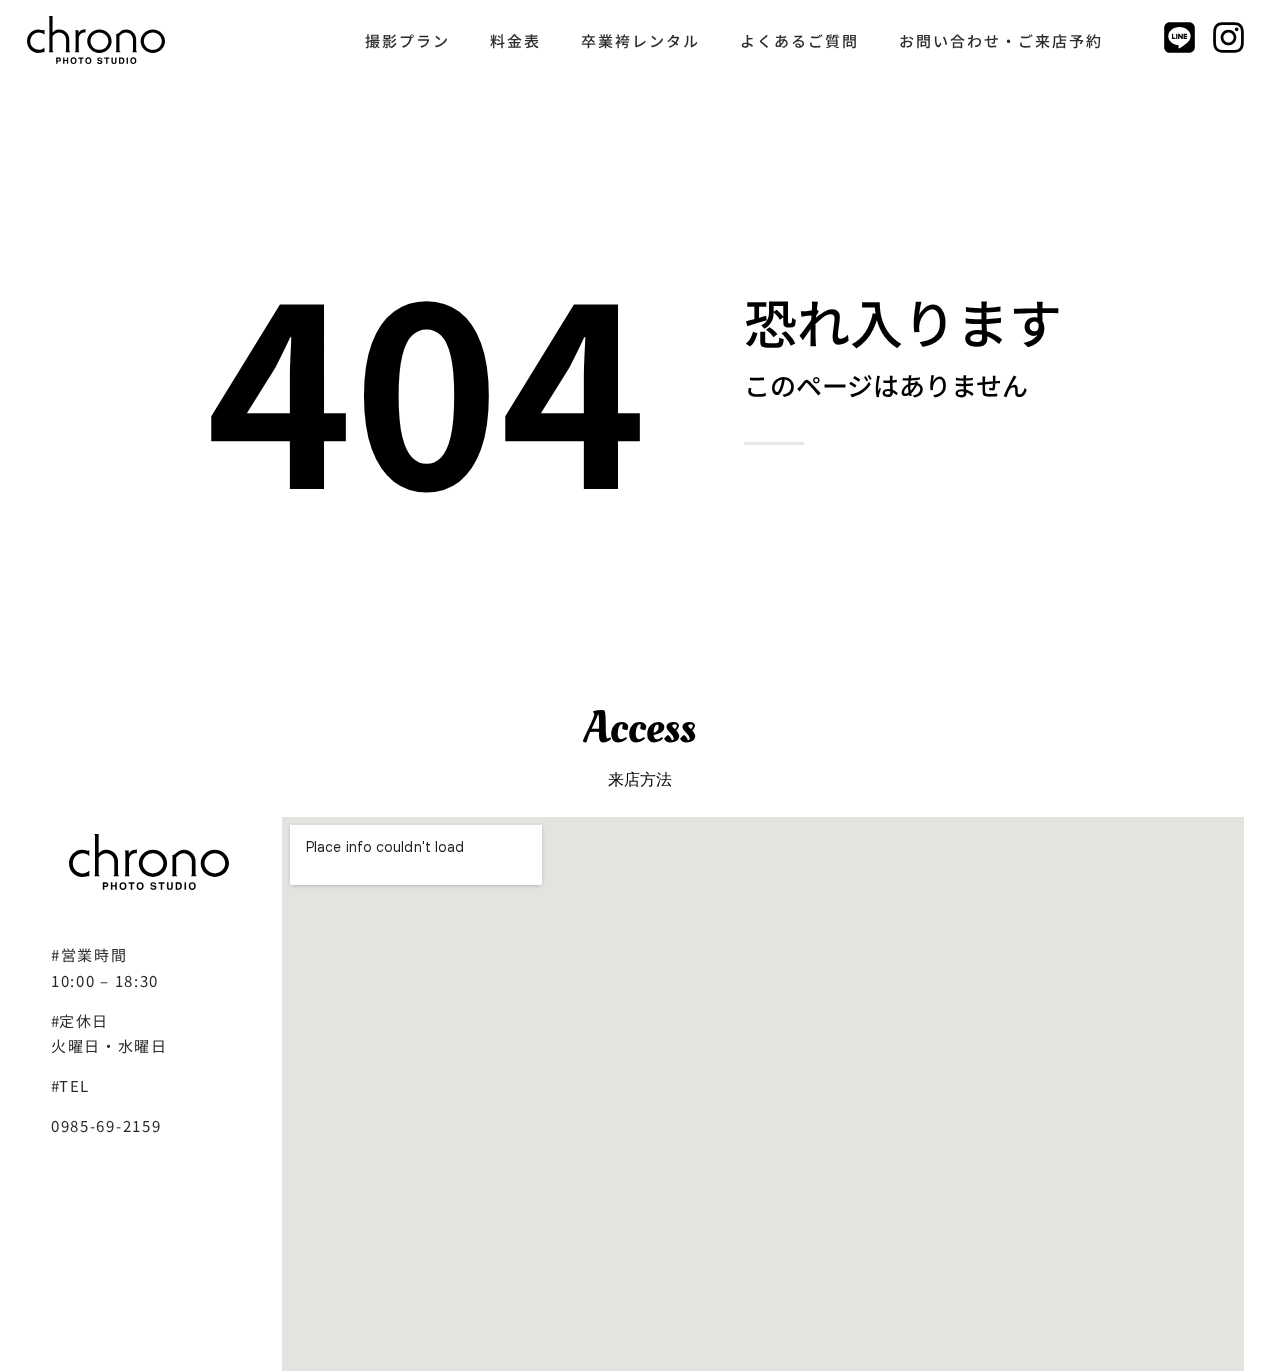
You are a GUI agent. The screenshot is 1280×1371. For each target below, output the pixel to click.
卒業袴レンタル (640, 40)
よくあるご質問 (799, 40)
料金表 (515, 40)
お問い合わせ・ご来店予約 (1001, 40)
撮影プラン (407, 40)
